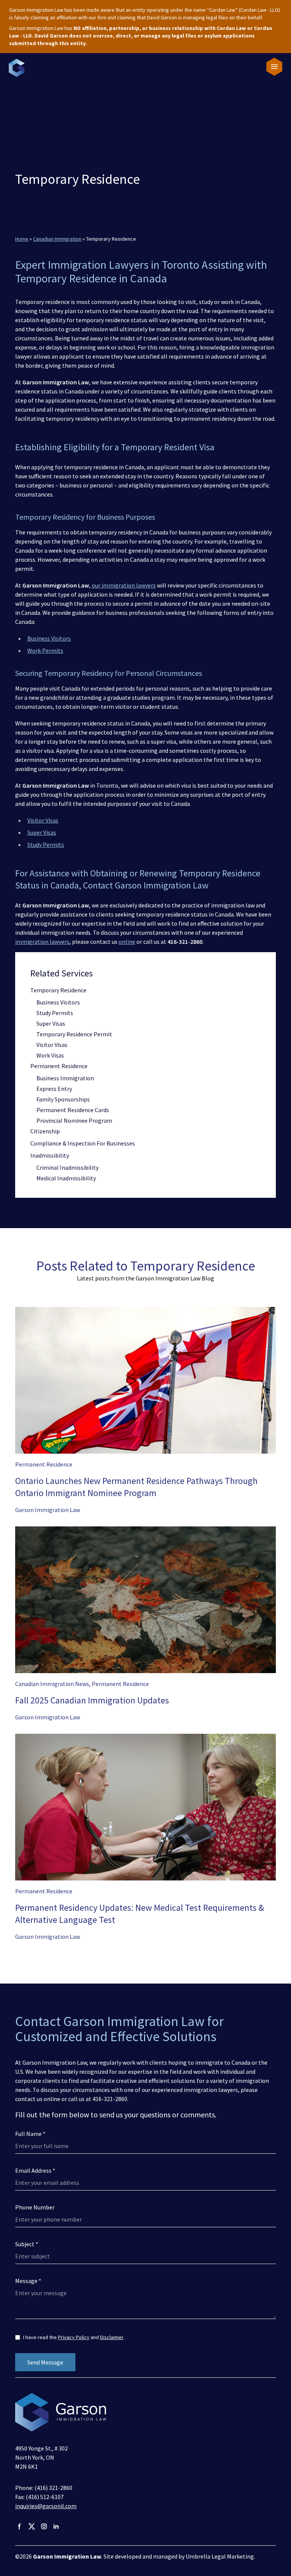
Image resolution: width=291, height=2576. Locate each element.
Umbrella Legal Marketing (220, 2556)
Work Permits (45, 650)
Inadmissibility (50, 1155)
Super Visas (42, 832)
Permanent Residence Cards (73, 1110)
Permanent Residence (59, 1066)
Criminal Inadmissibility (67, 1167)
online (127, 942)
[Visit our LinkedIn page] (56, 2526)
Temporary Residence (58, 990)
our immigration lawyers (124, 585)
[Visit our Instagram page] (44, 2526)
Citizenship (45, 1131)
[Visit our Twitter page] (32, 2526)
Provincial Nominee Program (74, 1120)
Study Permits (46, 845)
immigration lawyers (42, 942)
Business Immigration (65, 1078)
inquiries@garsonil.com (46, 2506)
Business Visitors (49, 638)
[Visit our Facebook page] (20, 2526)
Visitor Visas (43, 820)
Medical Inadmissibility (66, 1178)
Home (22, 239)
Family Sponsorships (63, 1099)
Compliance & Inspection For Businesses (83, 1143)
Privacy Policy (74, 2337)
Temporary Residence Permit (74, 1034)
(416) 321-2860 (53, 2488)
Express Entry (54, 1089)
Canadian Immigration (57, 239)
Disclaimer (112, 2337)
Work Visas (50, 1055)
